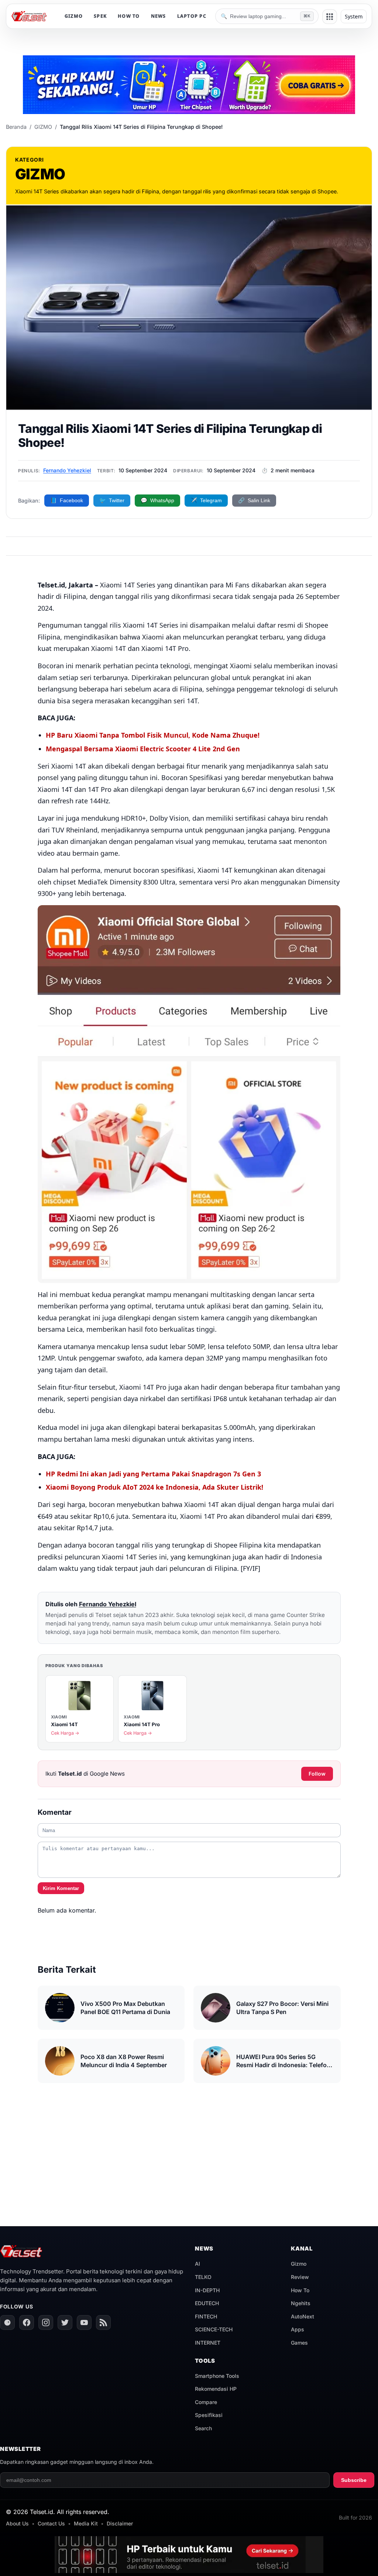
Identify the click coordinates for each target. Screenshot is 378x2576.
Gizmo (299, 2264)
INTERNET (208, 2343)
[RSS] (103, 2322)
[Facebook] (27, 2322)
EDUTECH (207, 2303)
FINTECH (206, 2316)
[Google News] (7, 2322)
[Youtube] (84, 2322)
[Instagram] (46, 2322)
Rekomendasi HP (216, 2389)
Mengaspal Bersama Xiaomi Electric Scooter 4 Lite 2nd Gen (143, 749)
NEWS (159, 16)
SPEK (100, 16)
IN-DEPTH (207, 2290)
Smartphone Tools (217, 2376)
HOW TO (129, 16)
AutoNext (303, 2316)
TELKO (203, 2277)
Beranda (16, 127)
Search (203, 2428)
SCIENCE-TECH (214, 2329)
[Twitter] (65, 2322)
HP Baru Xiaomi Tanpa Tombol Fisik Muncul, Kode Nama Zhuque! (153, 735)
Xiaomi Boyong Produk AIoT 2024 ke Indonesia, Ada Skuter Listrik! (154, 1487)
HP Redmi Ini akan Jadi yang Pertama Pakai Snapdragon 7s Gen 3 (153, 1474)
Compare (206, 2402)
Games (299, 2343)
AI (197, 2264)
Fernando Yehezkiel (67, 470)
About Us (17, 2523)
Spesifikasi (209, 2415)
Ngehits (301, 2303)
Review (300, 2277)
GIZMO (74, 16)
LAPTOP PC (192, 16)
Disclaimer (120, 2523)
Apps (298, 2329)
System (354, 16)
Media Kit (86, 2523)
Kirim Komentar (61, 1888)
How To (300, 2290)
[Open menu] (330, 17)
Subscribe (354, 2480)
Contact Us (51, 2523)
